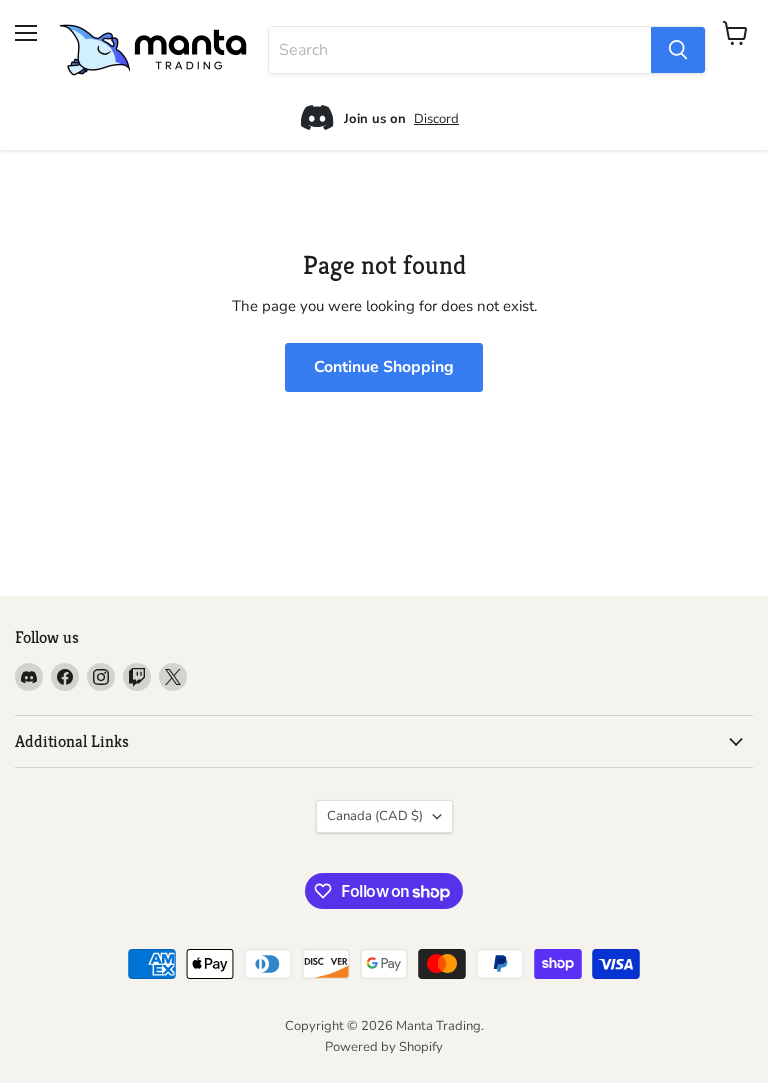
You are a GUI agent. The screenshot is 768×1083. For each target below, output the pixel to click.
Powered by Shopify (384, 1047)
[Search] (678, 50)
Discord (436, 119)
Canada (375, 816)
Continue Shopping (384, 367)
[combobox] (460, 50)
